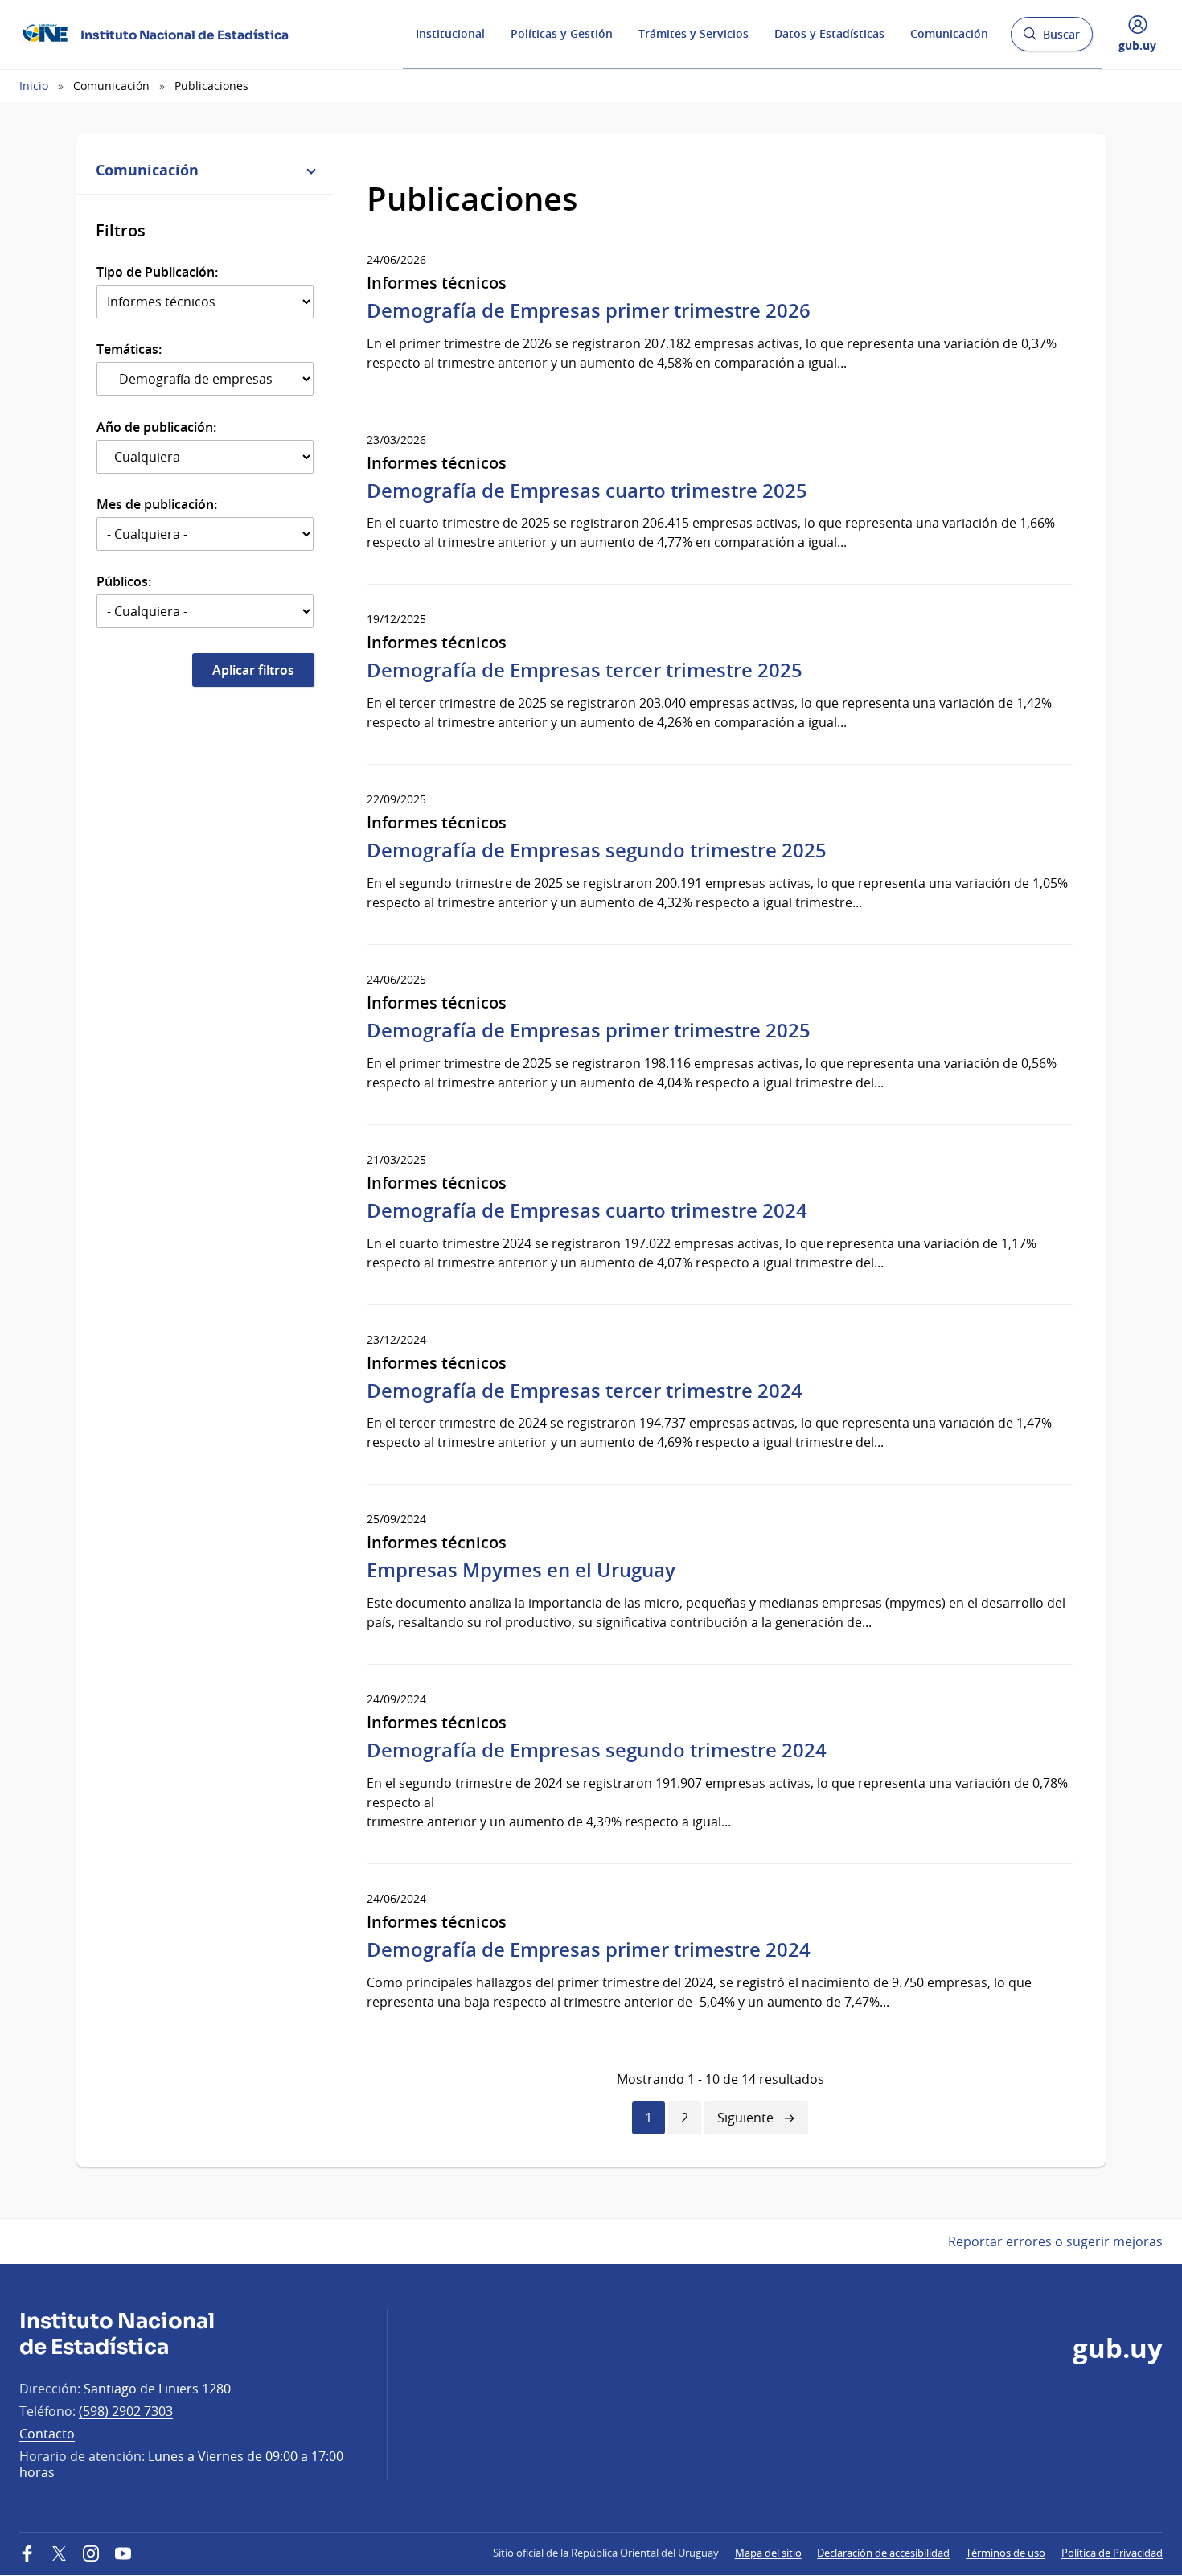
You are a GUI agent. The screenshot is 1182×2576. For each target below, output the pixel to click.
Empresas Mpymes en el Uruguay (521, 1570)
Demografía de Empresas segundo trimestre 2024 (597, 1750)
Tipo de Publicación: (157, 272)
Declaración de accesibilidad (883, 2553)
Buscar (1051, 39)
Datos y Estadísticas (829, 33)
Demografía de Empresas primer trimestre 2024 (589, 1949)
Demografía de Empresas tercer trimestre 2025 (585, 670)
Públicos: (124, 581)
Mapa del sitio (768, 2553)
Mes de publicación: (157, 504)
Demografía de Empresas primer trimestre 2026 (589, 310)
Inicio (34, 86)
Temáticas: (129, 349)
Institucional (450, 33)
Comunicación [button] (147, 170)
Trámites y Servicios (694, 33)
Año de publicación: (156, 427)
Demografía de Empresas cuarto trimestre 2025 (587, 491)
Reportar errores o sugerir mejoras (1055, 2241)
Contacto (47, 2434)
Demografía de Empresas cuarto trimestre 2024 (587, 1210)
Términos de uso (1006, 2553)
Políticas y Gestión (562, 33)
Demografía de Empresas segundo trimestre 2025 (597, 850)
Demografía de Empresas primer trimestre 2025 (589, 1030)
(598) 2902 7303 (126, 2411)
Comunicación (949, 33)
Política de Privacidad (1112, 2553)
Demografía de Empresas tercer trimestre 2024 (585, 1391)
